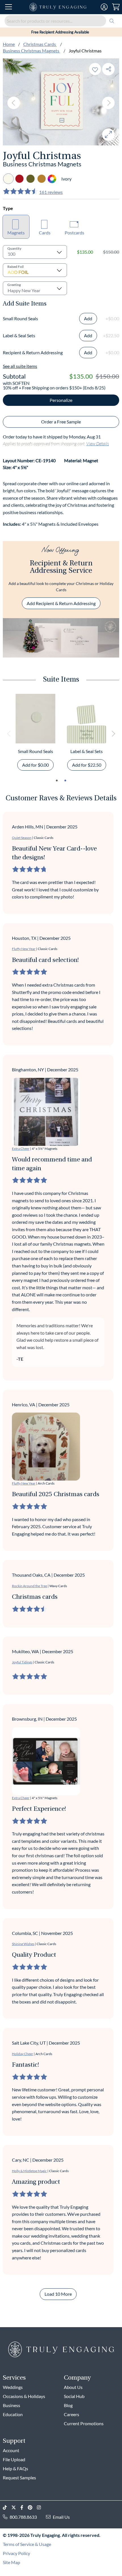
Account (11, 2450)
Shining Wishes (23, 1944)
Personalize (61, 400)
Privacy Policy (16, 2553)
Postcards (74, 233)
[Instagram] (41, 2508)
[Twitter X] (16, 2508)
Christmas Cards (40, 44)
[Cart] (116, 7)
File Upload (14, 2459)
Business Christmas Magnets (31, 51)
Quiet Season (22, 838)
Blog (68, 2405)
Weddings (13, 2387)
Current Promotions (84, 2423)
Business (11, 2405)
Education (13, 2414)
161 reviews (51, 192)
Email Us (61, 2517)
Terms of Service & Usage (27, 2544)
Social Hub (74, 2396)
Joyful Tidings (22, 1662)
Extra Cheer (21, 1149)
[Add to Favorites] (95, 69)
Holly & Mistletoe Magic (29, 2171)
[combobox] (61, 21)
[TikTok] (7, 2508)
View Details (98, 443)
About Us (73, 2387)
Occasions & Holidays (24, 2396)
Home (9, 44)
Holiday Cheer (23, 2054)
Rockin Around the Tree (30, 1586)
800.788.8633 (23, 2517)
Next (108, 103)
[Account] (104, 7)
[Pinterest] (32, 2508)
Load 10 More (58, 2294)
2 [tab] (65, 781)
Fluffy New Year (24, 949)
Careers (71, 2414)
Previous (14, 103)
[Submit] (112, 21)
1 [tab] (57, 781)
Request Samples (19, 2478)
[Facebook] (24, 2508)
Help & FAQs (15, 2468)
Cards (45, 233)
